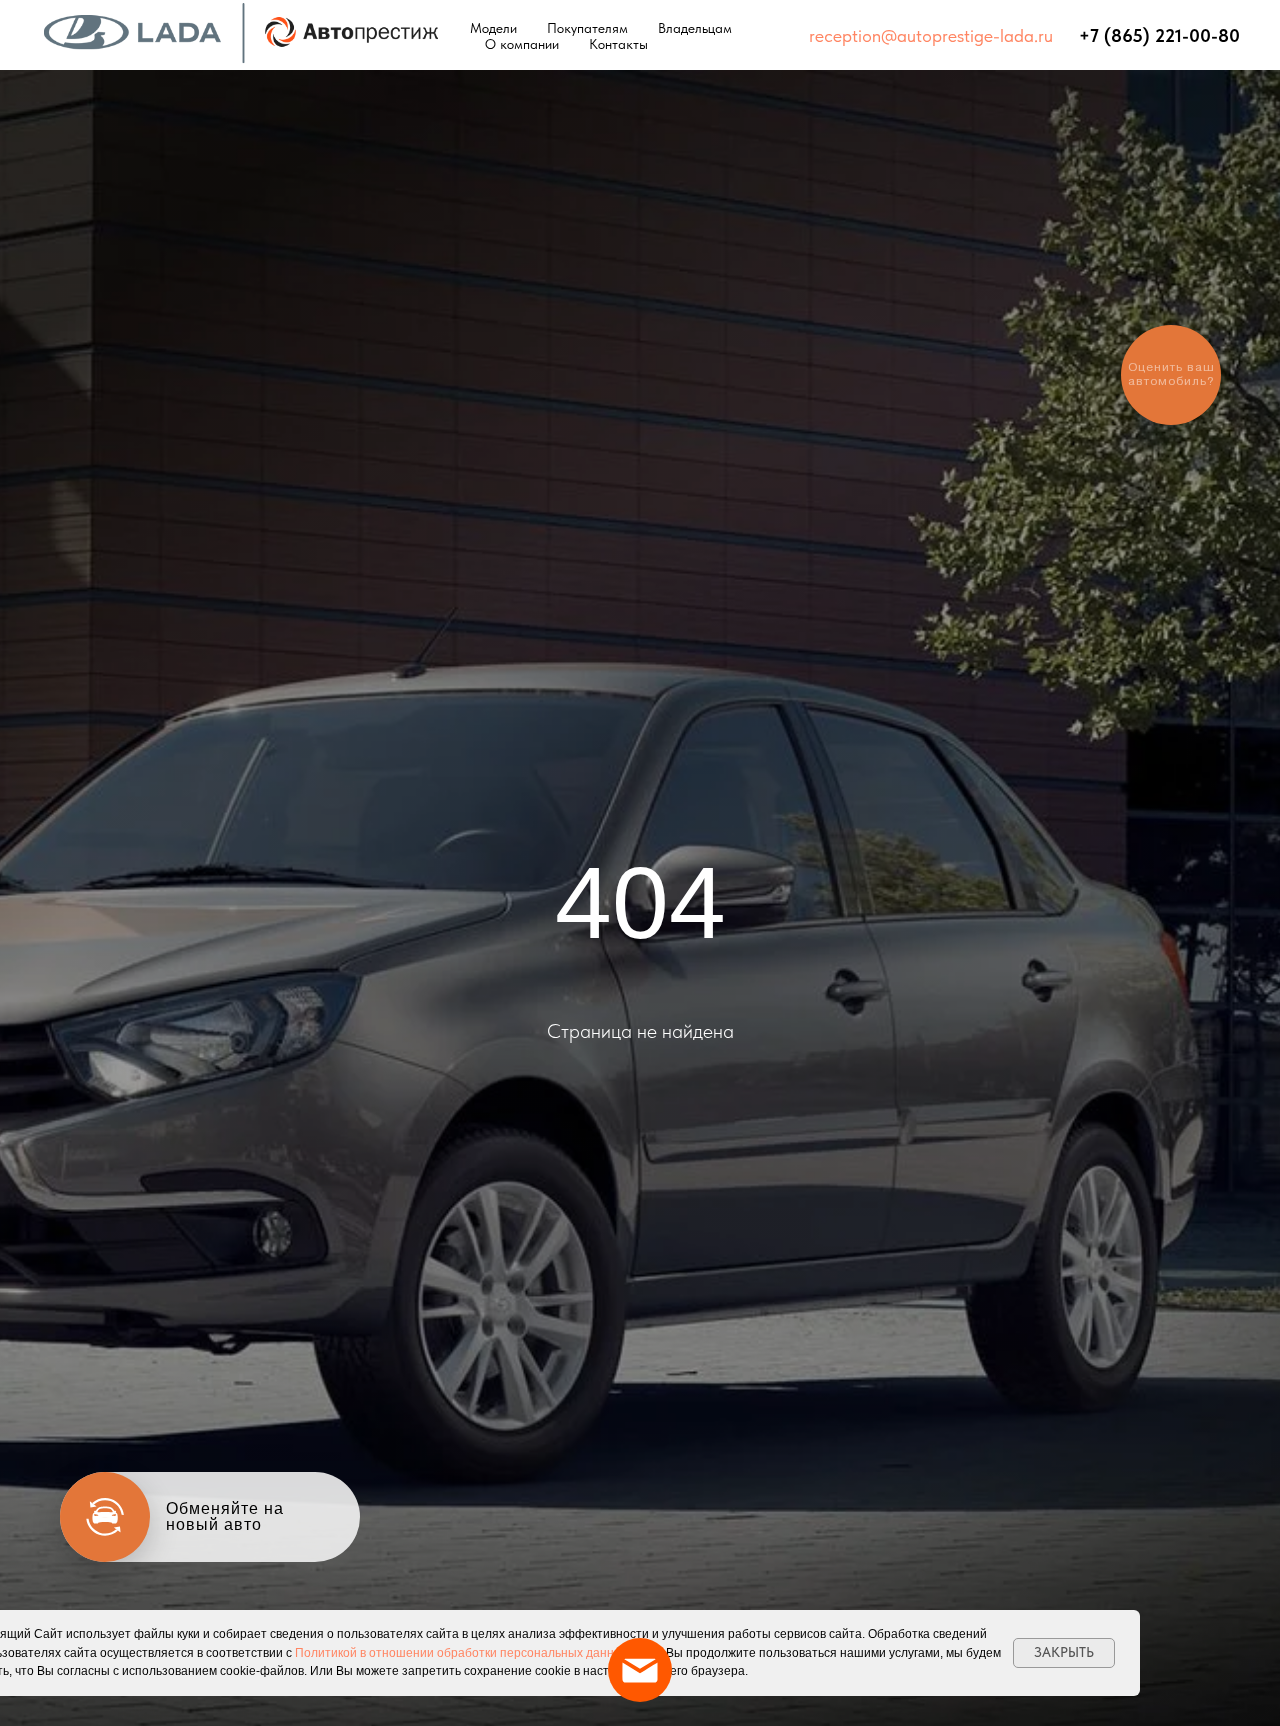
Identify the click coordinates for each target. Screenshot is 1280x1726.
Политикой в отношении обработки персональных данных (462, 1653)
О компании (522, 44)
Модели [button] (493, 28)
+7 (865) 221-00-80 (1159, 35)
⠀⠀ (1066, 35)
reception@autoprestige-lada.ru (931, 35)
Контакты (618, 44)
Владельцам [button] (695, 28)
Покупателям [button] (587, 28)
